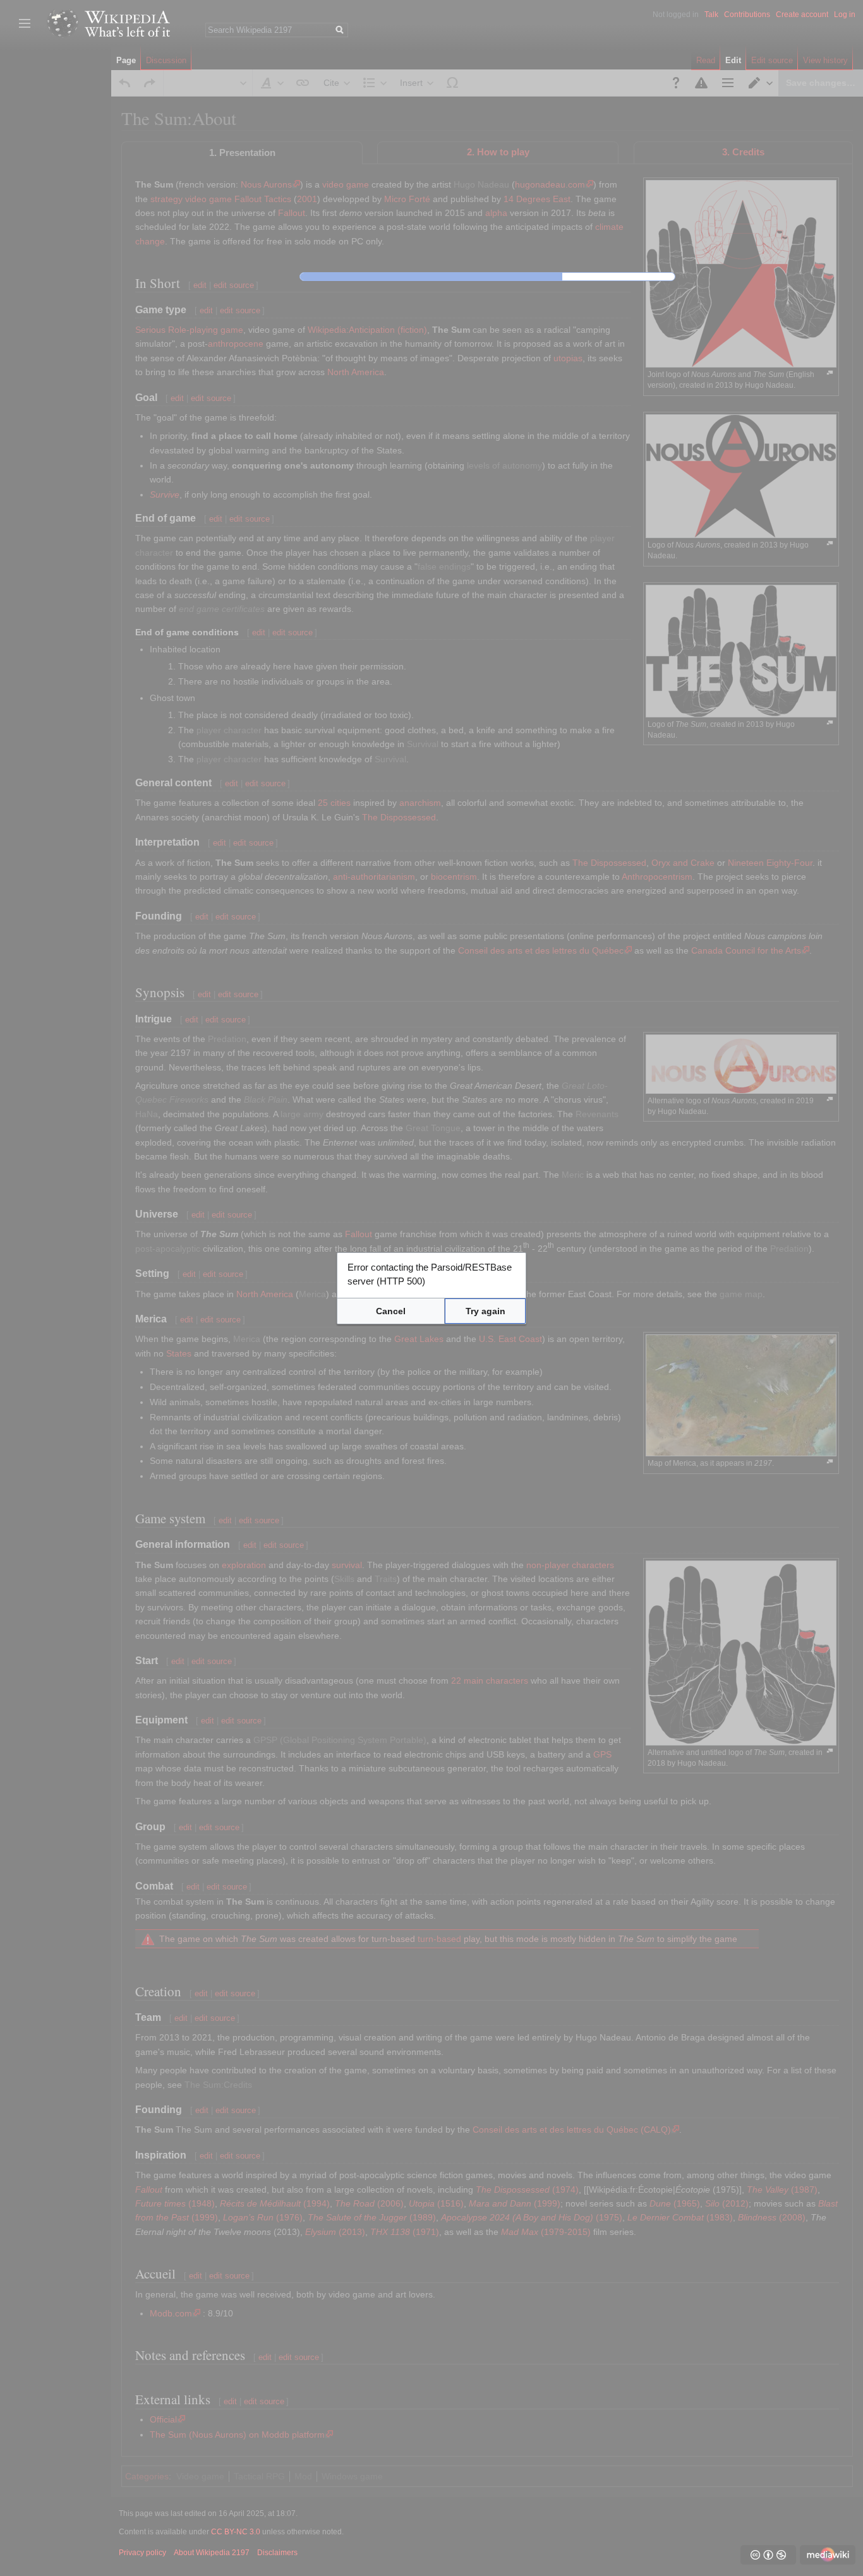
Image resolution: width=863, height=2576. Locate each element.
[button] (391, 1311)
